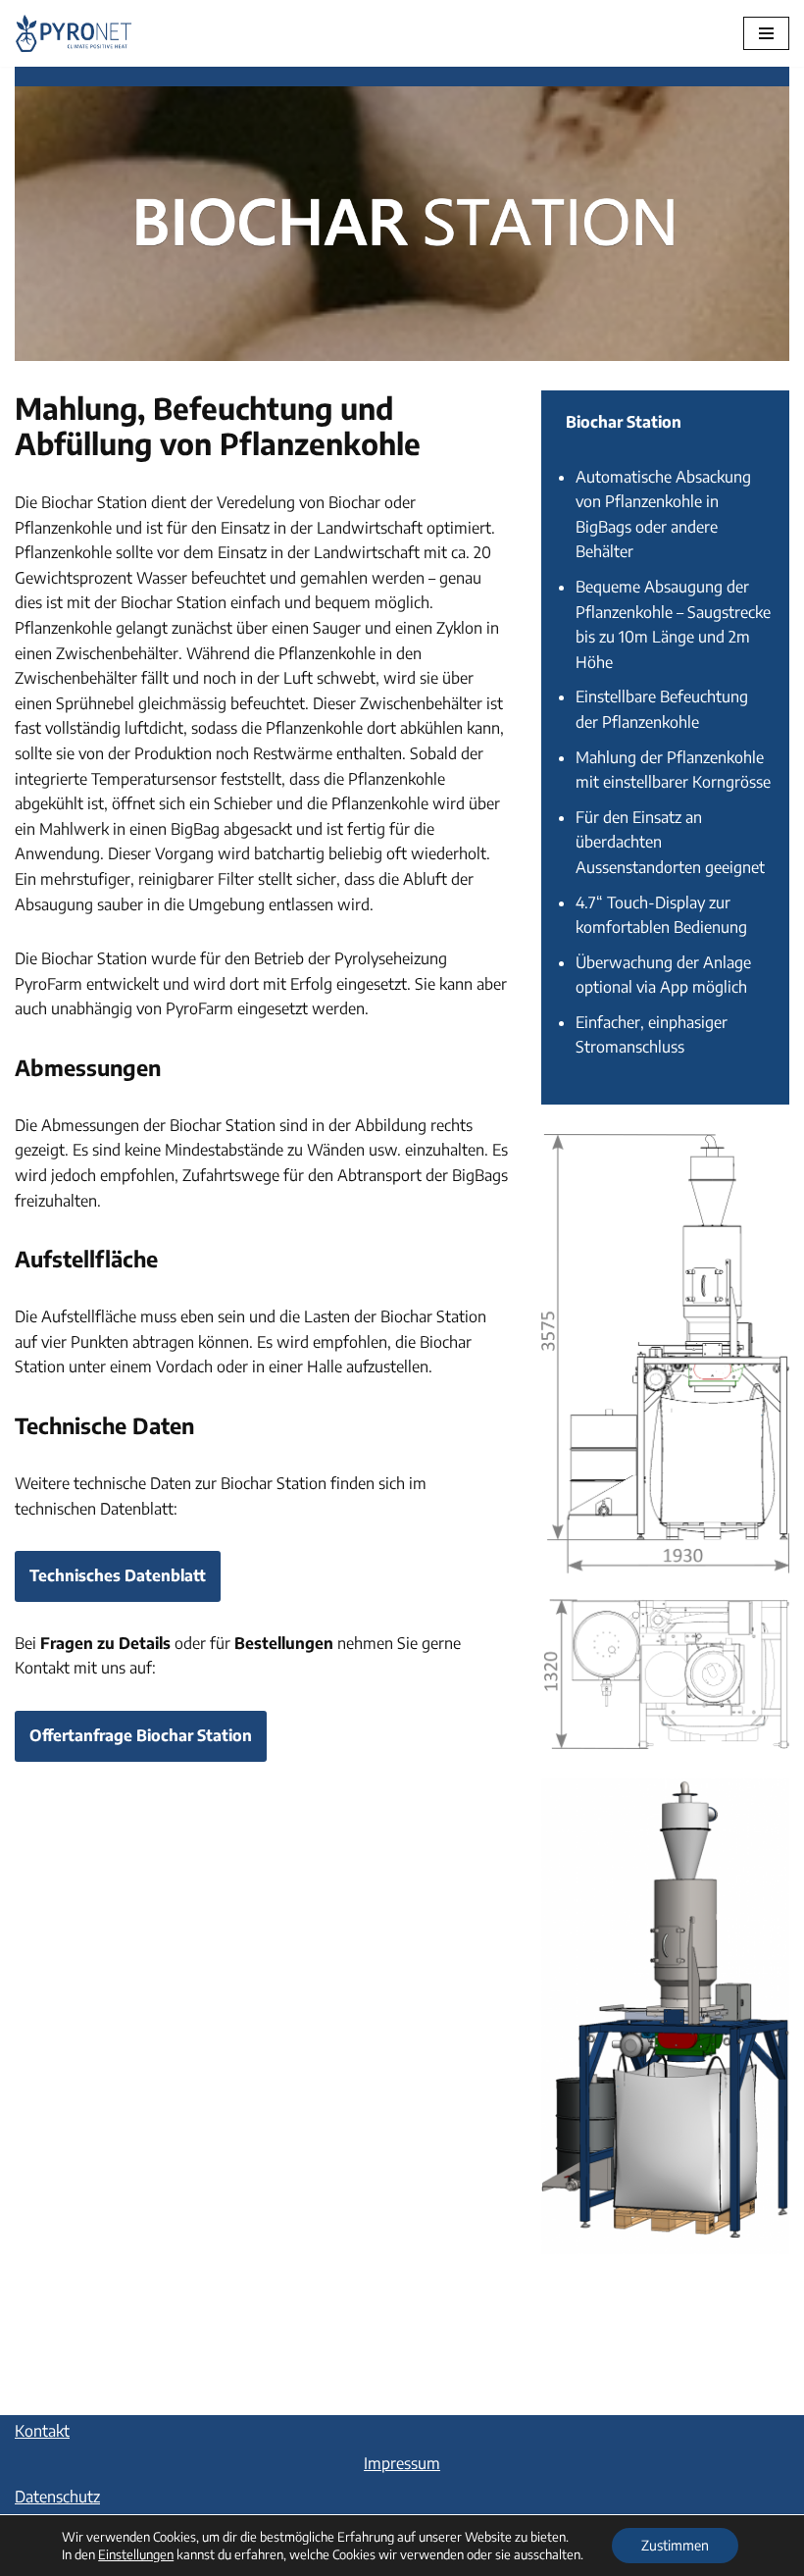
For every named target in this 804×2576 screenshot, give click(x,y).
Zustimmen (675, 2545)
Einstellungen (136, 2554)
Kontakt (42, 2431)
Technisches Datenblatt (118, 1575)
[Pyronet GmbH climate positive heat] (74, 33)
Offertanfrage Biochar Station (141, 1735)
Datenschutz (57, 2497)
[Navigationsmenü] (766, 33)
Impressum (402, 2463)
